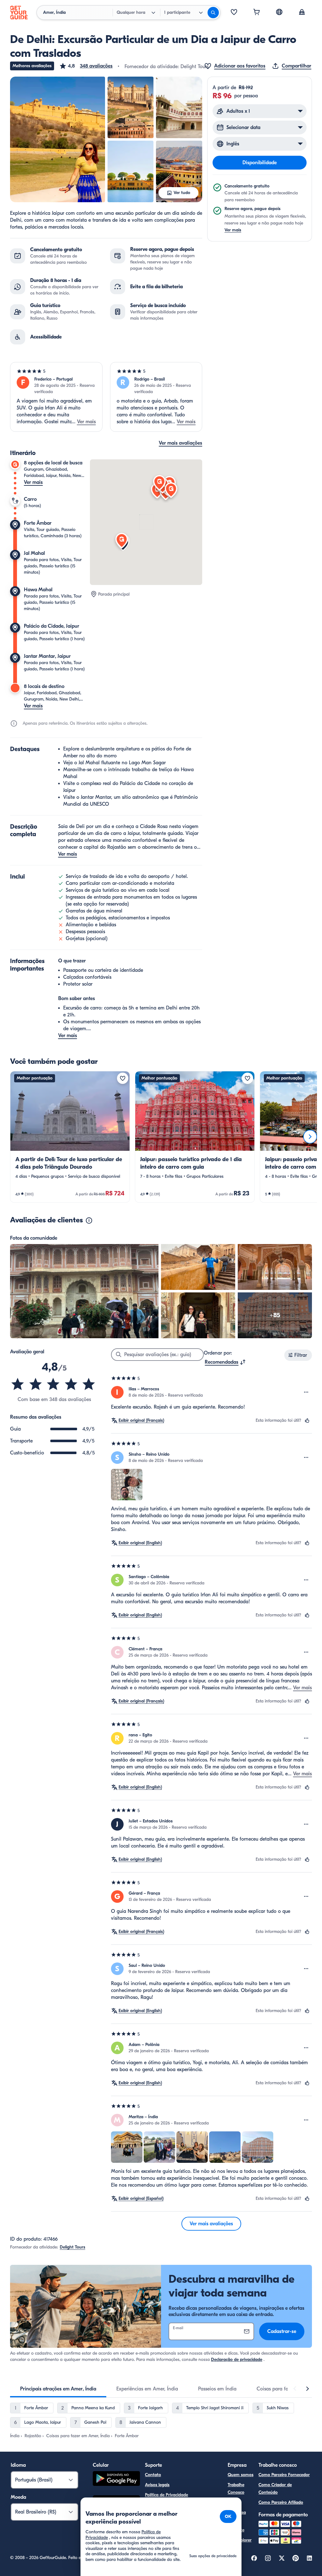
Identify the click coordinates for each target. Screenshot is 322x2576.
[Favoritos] (234, 13)
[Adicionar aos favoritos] (123, 1078)
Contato (153, 2475)
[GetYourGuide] (19, 13)
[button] (86, 66)
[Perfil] (302, 13)
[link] (70, 1137)
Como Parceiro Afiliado (281, 2502)
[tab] (58, 2389)
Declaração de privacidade (237, 2360)
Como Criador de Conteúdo (275, 2489)
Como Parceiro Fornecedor (284, 2475)
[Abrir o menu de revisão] (306, 1392)
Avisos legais (157, 2485)
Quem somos (241, 2475)
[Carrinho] (257, 13)
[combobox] (225, 1362)
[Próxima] (310, 1137)
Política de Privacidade (167, 2495)
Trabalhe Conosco (236, 2489)
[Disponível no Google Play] (116, 2479)
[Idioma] (279, 12)
